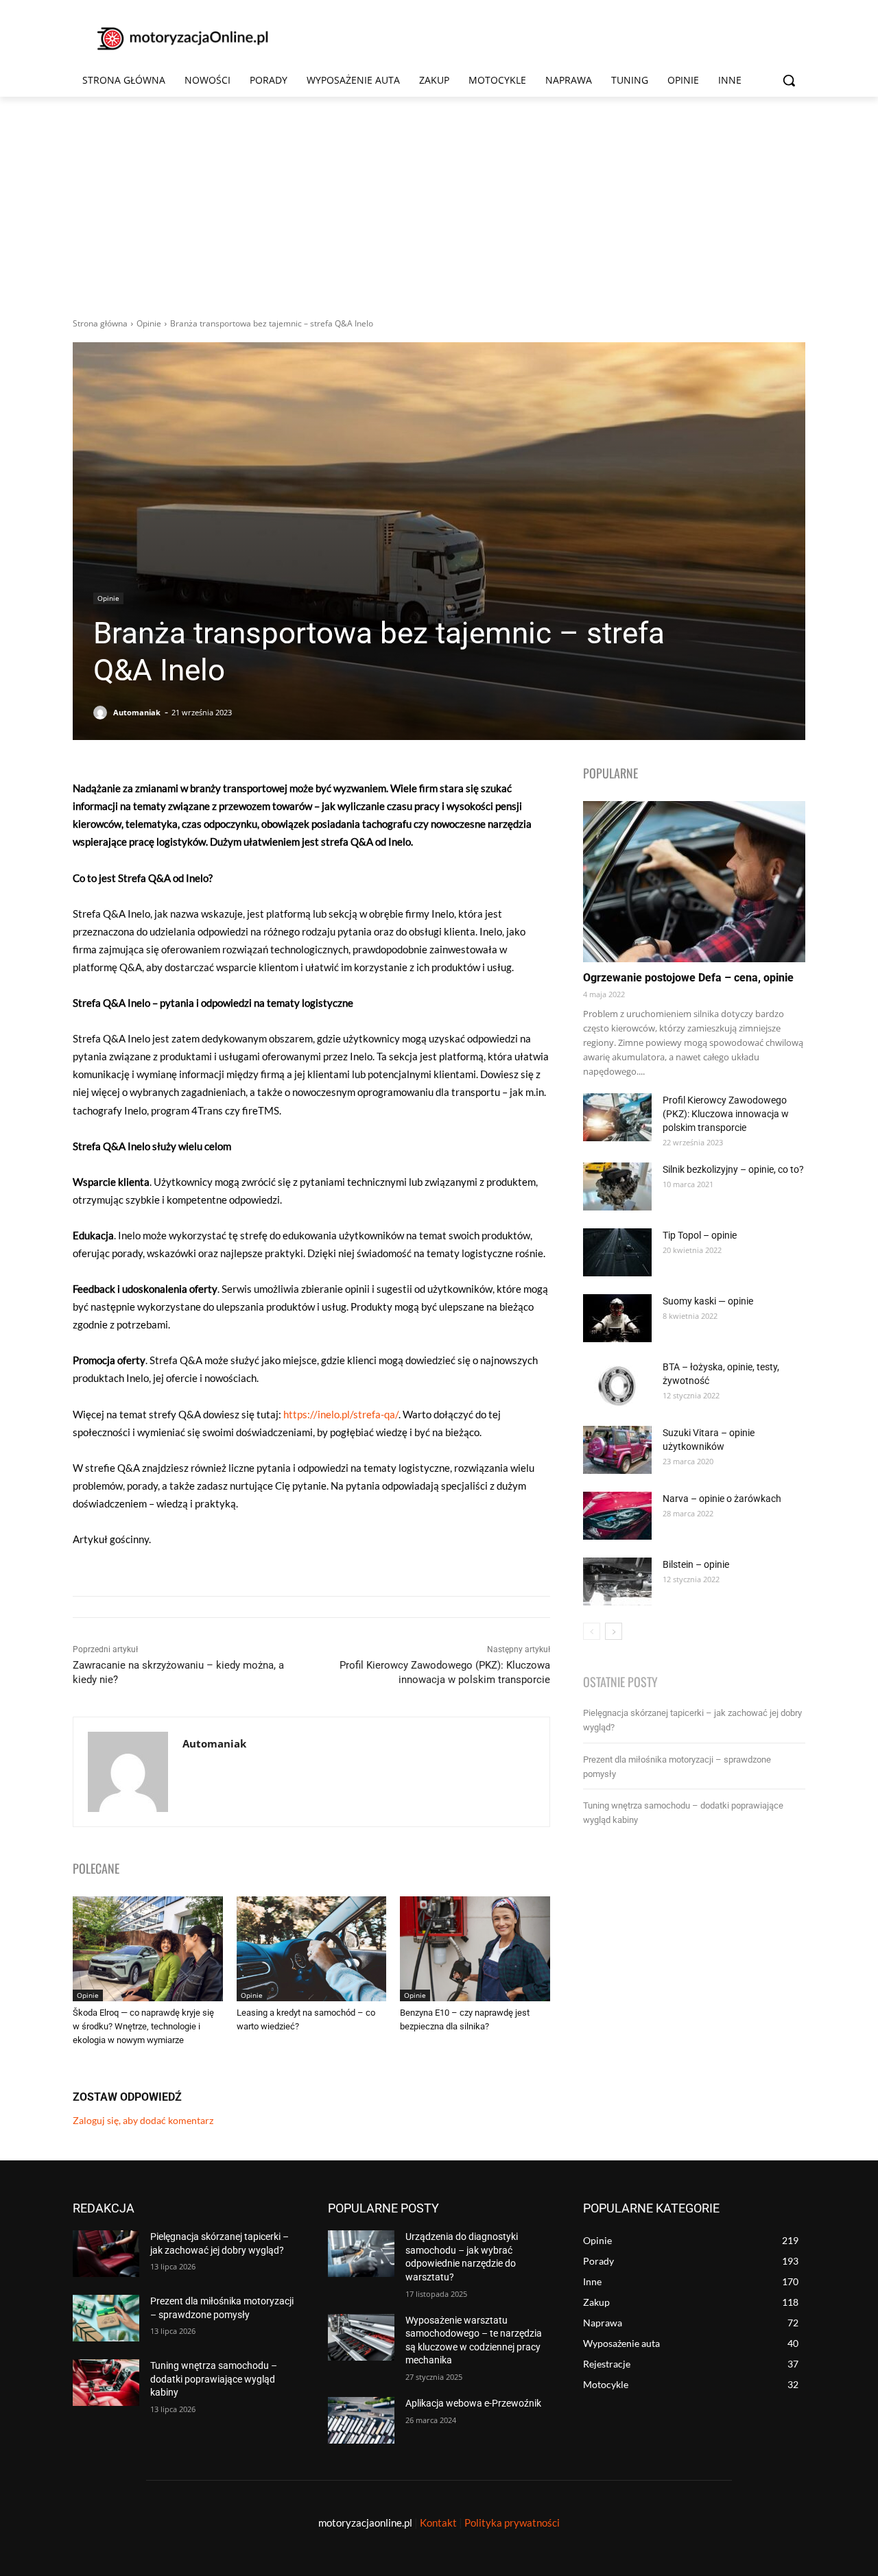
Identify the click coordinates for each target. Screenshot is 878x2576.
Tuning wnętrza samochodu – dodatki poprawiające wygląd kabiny (214, 2379)
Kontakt (438, 2523)
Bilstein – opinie (696, 1564)
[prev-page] (592, 1631)
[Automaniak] (102, 713)
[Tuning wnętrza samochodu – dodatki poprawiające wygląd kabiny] (106, 2383)
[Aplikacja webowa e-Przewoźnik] (361, 2420)
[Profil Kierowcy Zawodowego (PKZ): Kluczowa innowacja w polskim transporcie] (617, 1117)
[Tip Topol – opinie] (617, 1252)
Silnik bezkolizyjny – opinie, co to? (733, 1169)
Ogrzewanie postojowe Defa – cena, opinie (688, 978)
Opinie (149, 323)
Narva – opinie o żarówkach (722, 1499)
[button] (789, 80)
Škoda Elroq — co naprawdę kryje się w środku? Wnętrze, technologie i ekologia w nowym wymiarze (143, 2026)
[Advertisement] (439, 200)
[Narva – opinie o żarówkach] (617, 1516)
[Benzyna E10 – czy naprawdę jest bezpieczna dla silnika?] (475, 1949)
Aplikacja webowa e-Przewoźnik (473, 2403)
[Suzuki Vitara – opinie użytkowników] (617, 1450)
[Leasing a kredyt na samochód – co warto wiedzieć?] (312, 1949)
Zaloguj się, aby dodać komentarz (143, 2120)
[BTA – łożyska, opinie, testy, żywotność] (617, 1384)
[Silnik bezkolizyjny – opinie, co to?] (617, 1186)
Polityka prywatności (512, 2523)
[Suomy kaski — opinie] (617, 1318)
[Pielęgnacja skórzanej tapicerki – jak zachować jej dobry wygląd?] (106, 2254)
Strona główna (100, 323)
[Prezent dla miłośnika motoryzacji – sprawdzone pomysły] (106, 2318)
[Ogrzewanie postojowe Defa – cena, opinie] (694, 882)
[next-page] (614, 1631)
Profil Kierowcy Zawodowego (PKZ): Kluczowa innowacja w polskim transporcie (726, 1114)
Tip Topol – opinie (700, 1235)
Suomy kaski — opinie (708, 1301)
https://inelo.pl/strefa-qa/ (341, 1414)
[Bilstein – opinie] (617, 1582)
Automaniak (137, 712)
